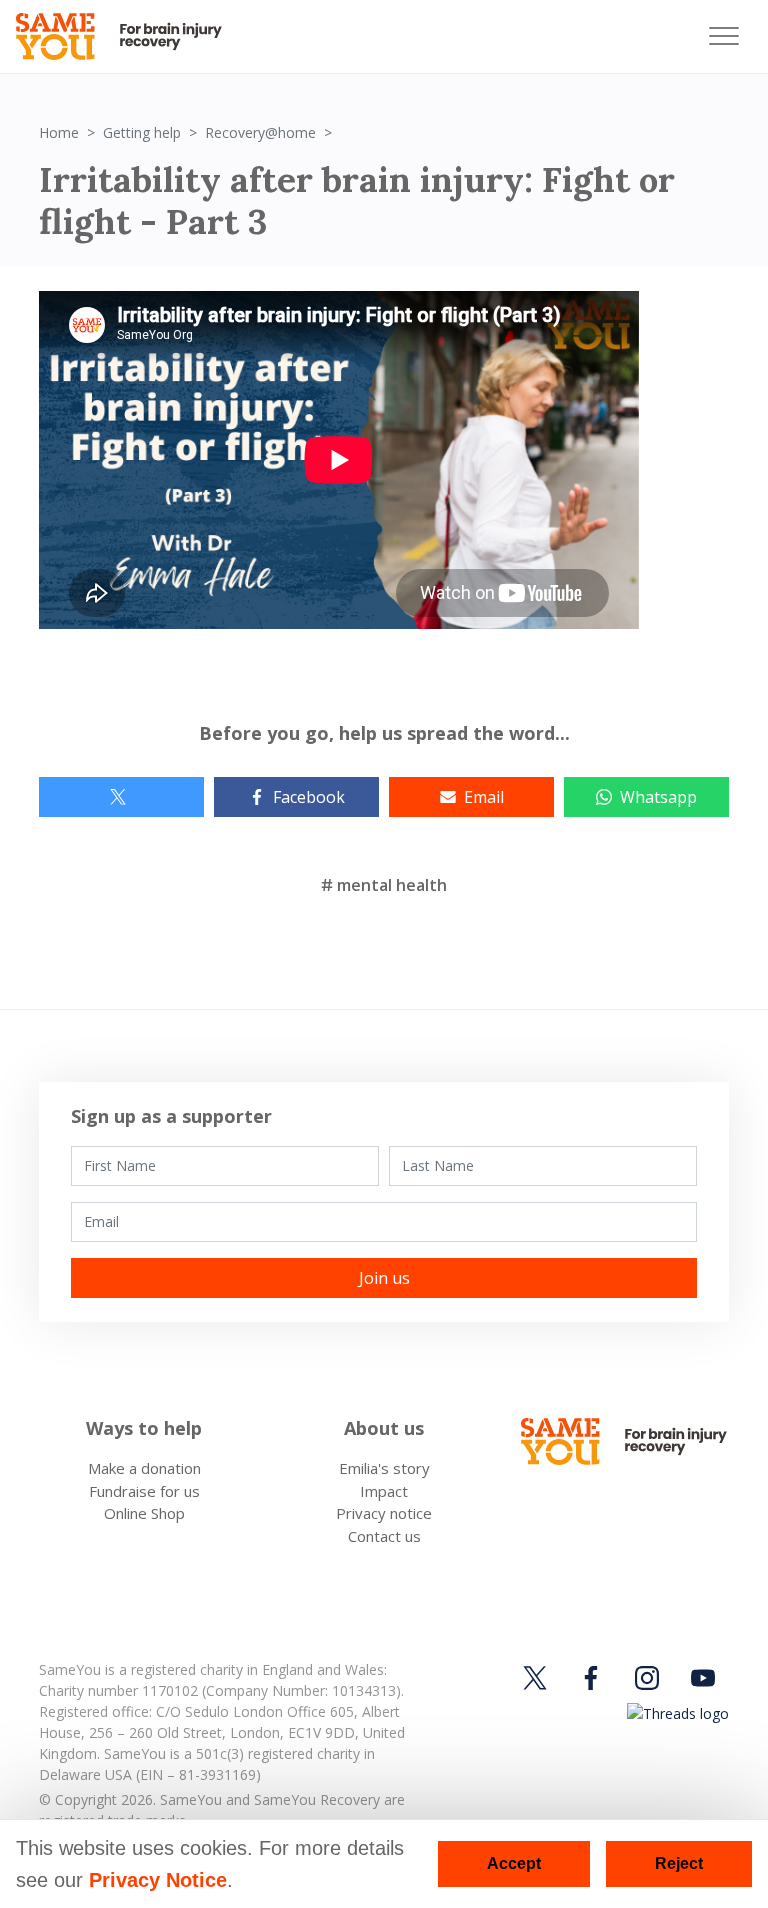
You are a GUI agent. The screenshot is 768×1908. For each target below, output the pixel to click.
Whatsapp (658, 797)
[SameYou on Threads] (675, 1713)
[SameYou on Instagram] (647, 1677)
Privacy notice (384, 1513)
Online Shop (144, 1513)
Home (59, 132)
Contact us (384, 1536)
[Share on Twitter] (121, 797)
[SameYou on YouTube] (703, 1677)
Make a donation (144, 1468)
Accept (514, 1863)
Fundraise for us (144, 1491)
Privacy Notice (158, 1880)
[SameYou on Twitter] (538, 1677)
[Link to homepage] (127, 36)
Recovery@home (260, 132)
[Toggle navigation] (724, 36)
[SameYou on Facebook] (591, 1677)
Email (484, 797)
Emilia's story (384, 1468)
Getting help (142, 132)
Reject (679, 1863)
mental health (392, 885)
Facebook (309, 797)
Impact (384, 1491)
